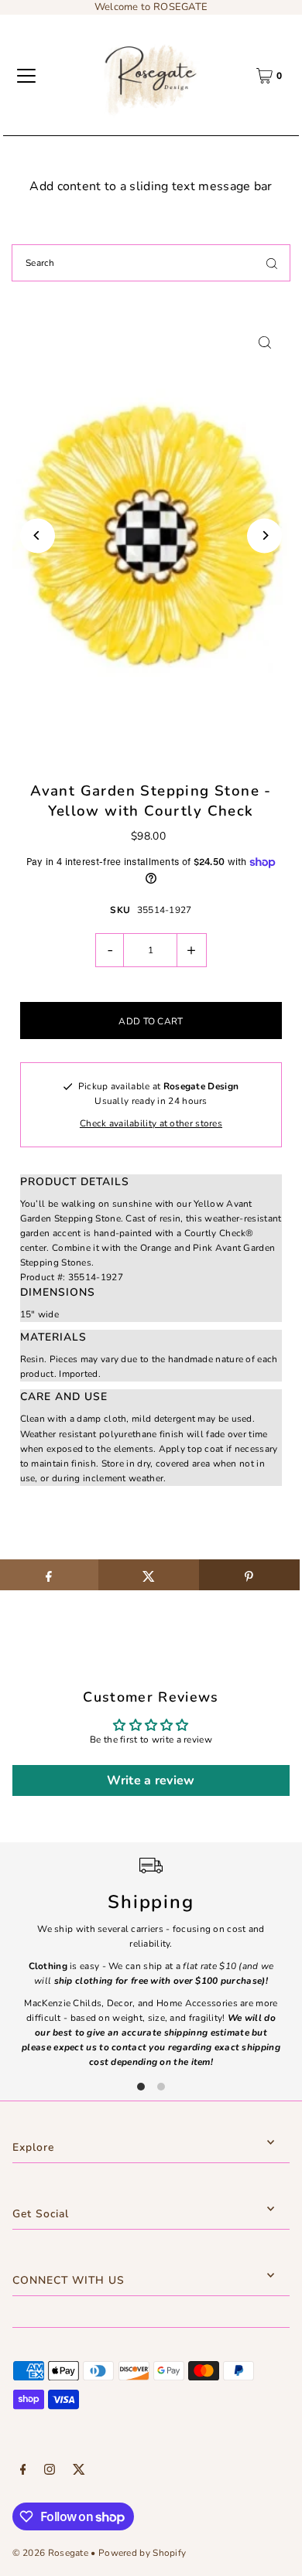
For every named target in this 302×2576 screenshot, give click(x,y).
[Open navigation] (26, 76)
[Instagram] (50, 2472)
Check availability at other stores (151, 1123)
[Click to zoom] (264, 342)
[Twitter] (79, 2472)
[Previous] (38, 535)
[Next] (264, 535)
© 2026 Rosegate (50, 2553)
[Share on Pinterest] (249, 1575)
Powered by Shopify (142, 2553)
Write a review (151, 1780)
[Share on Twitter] (149, 1575)
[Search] (272, 263)
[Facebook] (23, 2472)
